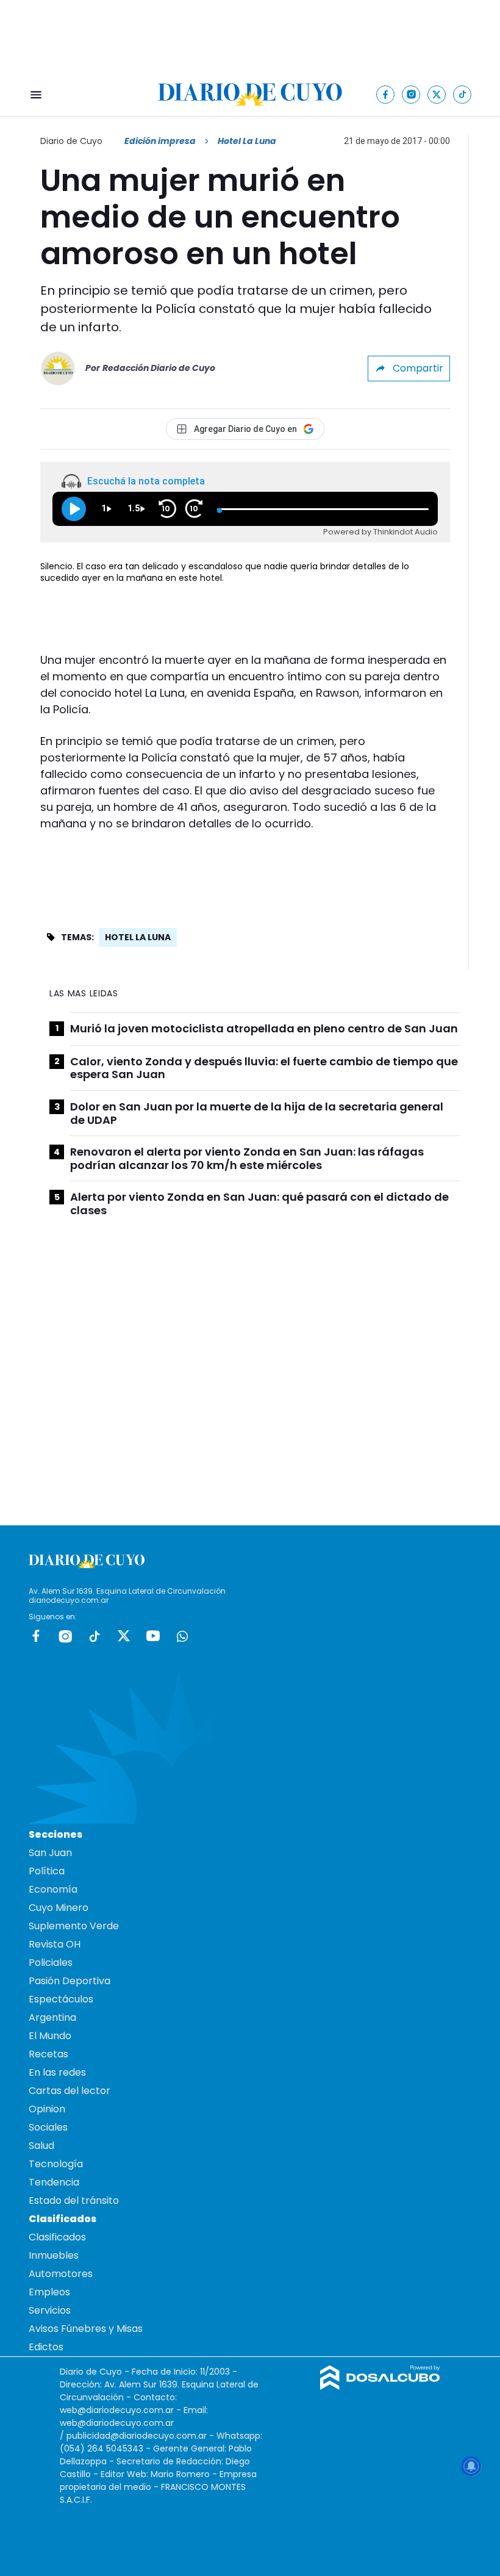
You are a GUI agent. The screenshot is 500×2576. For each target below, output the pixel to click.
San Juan (50, 1853)
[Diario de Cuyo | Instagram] (411, 94)
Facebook (36, 1636)
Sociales (48, 2127)
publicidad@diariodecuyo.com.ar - (141, 2436)
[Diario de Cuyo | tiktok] (462, 94)
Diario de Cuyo (71, 141)
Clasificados (57, 2237)
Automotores (61, 2274)
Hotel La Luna (138, 937)
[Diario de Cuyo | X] (437, 94)
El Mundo (50, 2036)
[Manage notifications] (471, 2466)
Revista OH (55, 1944)
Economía (53, 1889)
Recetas (48, 2054)
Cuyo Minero (59, 1908)
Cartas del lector (70, 2091)
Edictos (46, 2347)
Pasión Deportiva (70, 1981)
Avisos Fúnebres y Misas (86, 2329)
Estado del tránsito (74, 2200)
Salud (41, 2146)
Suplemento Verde (74, 1926)
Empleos (49, 2292)
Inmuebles (54, 2255)
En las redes (57, 2072)
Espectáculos (61, 1999)
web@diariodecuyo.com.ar (117, 2410)
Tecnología (56, 2164)
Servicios (50, 2310)
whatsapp (182, 1636)
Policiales (51, 1963)
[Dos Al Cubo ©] (380, 2387)
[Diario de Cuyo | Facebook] (386, 94)
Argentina (52, 2017)
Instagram (65, 1636)
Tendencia (54, 2182)
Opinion (47, 2109)
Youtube (153, 1636)
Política (47, 1871)
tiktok (95, 1636)
